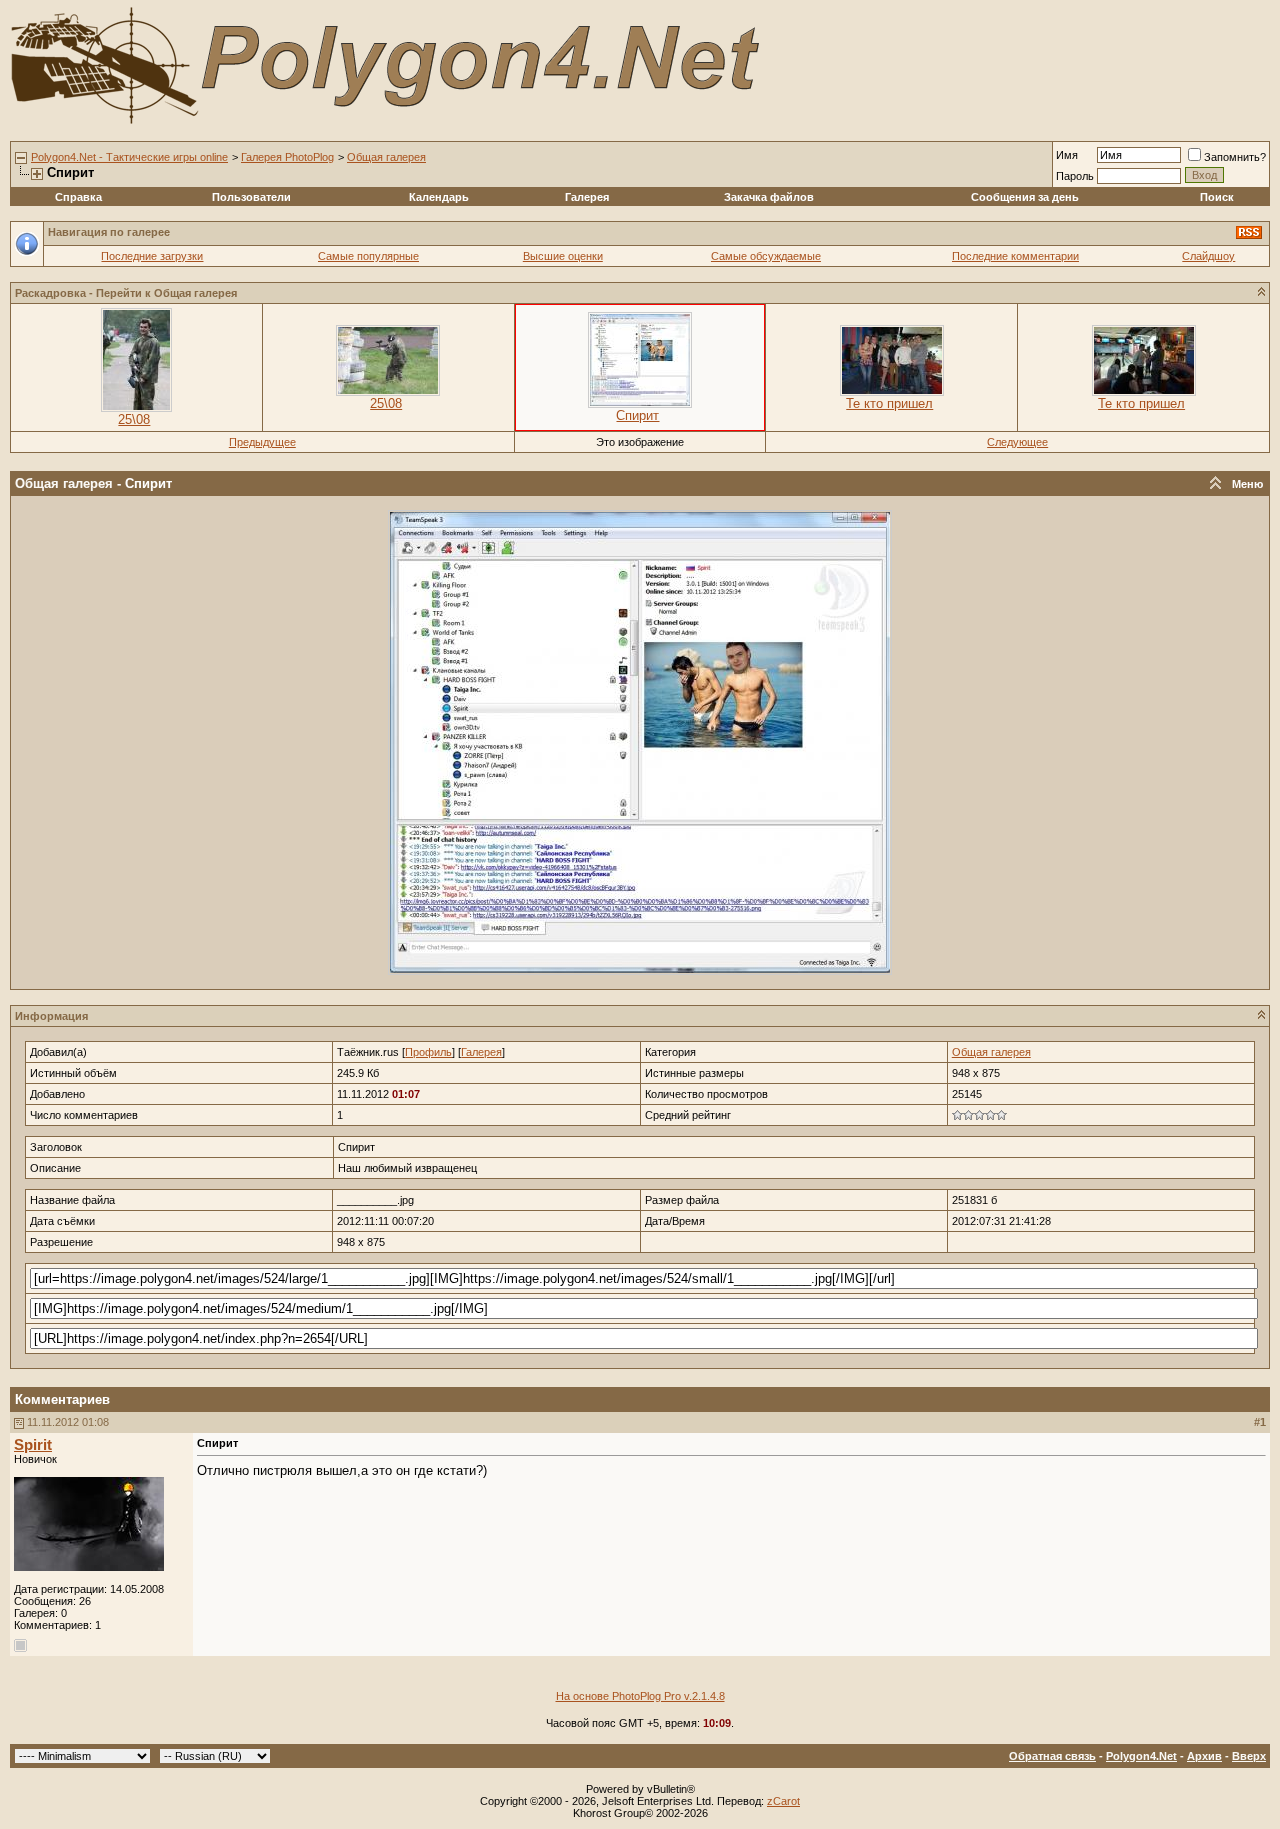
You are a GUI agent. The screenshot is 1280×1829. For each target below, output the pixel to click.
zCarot (783, 1801)
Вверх (1249, 1756)
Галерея (587, 197)
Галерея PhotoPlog (287, 157)
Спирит (637, 415)
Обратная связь (1052, 1756)
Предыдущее (262, 442)
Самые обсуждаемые (766, 256)
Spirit (33, 1445)
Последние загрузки (152, 256)
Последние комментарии (1015, 256)
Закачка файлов (769, 197)
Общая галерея (386, 157)
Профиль (428, 1052)
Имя (1067, 155)
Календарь (439, 197)
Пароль (1075, 176)
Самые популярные (368, 256)
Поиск (1217, 197)
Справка (78, 197)
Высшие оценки (563, 256)
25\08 (134, 419)
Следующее (1017, 442)
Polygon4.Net (1141, 1756)
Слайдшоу (1208, 256)
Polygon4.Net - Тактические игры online (129, 157)
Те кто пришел (889, 403)
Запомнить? (1235, 157)
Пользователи (251, 197)
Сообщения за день (1025, 197)
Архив (1204, 1756)
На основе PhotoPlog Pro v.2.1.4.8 (640, 1696)
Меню (1247, 484)
